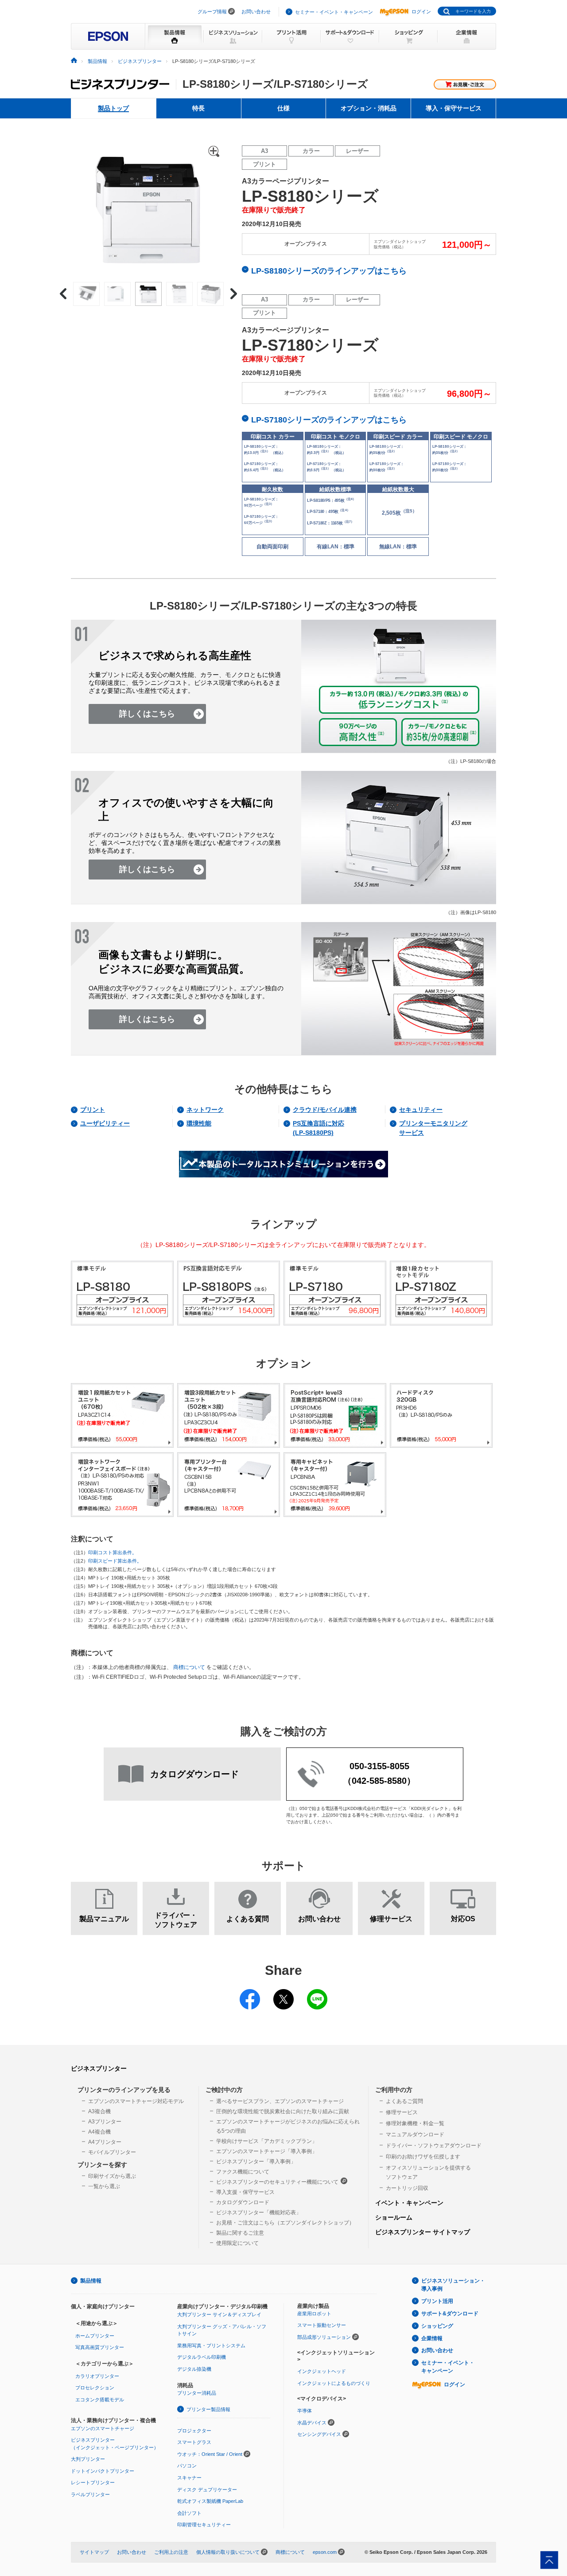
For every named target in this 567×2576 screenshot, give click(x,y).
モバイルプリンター (112, 2152)
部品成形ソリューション (324, 2337)
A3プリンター (105, 2122)
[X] (283, 1994)
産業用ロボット (314, 2314)
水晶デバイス (312, 2423)
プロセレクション (95, 2388)
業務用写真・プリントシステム (211, 2345)
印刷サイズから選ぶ (112, 2176)
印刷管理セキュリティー (204, 2525)
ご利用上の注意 (171, 2552)
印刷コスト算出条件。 (113, 1552)
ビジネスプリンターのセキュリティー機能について (277, 2182)
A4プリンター (105, 2142)
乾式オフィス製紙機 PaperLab (210, 2501)
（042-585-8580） (379, 1781)
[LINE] (317, 1994)
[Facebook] (250, 1994)
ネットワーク (205, 1110)
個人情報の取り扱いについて (228, 2552)
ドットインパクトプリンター (103, 2471)
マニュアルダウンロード (415, 2134)
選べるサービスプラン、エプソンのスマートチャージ (280, 2101)
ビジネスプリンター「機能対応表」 (259, 2212)
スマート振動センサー (322, 2325)
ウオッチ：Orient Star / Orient (210, 2454)
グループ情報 (212, 12)
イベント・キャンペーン (409, 2203)
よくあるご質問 (404, 2101)
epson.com (325, 2552)
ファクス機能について (243, 2172)
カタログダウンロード (243, 2202)
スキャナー (189, 2478)
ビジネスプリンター (140, 61)
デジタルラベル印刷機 (202, 2357)
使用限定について (237, 2243)
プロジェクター (194, 2431)
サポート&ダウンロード (450, 2314)
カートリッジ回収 (407, 2188)
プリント (93, 1110)
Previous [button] (63, 294)
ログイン (421, 12)
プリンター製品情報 (208, 2409)
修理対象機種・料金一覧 (415, 2123)
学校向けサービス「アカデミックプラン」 (267, 2141)
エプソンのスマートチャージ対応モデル (136, 2101)
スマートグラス (194, 2442)
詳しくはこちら (147, 714)
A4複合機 (99, 2132)
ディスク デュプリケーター (207, 2490)
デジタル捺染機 (194, 2369)
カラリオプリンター (97, 2376)
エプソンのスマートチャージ (103, 2428)
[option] (148, 208)
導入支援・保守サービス (245, 2192)
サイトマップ (94, 2552)
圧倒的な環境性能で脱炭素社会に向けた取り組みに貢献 (283, 2111)
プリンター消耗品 (197, 2393)
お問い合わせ (256, 12)
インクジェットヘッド (322, 2371)
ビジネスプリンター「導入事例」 (256, 2162)
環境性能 (199, 1123)
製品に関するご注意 (240, 2233)
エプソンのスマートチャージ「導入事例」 (267, 2151)
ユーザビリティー (105, 1123)
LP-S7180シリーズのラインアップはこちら (329, 420)
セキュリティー (421, 1110)
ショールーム (394, 2217)
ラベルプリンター (90, 2494)
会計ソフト (189, 2513)
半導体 (305, 2411)
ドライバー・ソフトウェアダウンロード (434, 2146)
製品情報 (97, 61)
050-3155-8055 (379, 1766)
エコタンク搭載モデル (100, 2400)
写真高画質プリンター (100, 2347)
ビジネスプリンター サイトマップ (423, 2232)
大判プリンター (88, 2459)
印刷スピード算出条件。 (115, 1561)
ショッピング (437, 2326)
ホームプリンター (95, 2336)
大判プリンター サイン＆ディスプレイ (219, 2314)
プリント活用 (437, 2301)
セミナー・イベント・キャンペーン (334, 12)
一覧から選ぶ (104, 2186)
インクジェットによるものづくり (334, 2383)
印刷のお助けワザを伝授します (423, 2157)
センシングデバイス (319, 2434)
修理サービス (402, 2112)
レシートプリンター (93, 2482)
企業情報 (432, 2338)
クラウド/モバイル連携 (325, 1110)
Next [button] (234, 294)
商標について (189, 1667)
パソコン (187, 2466)
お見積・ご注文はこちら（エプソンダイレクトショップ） (285, 2223)
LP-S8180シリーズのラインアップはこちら (329, 271)
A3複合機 (99, 2111)
